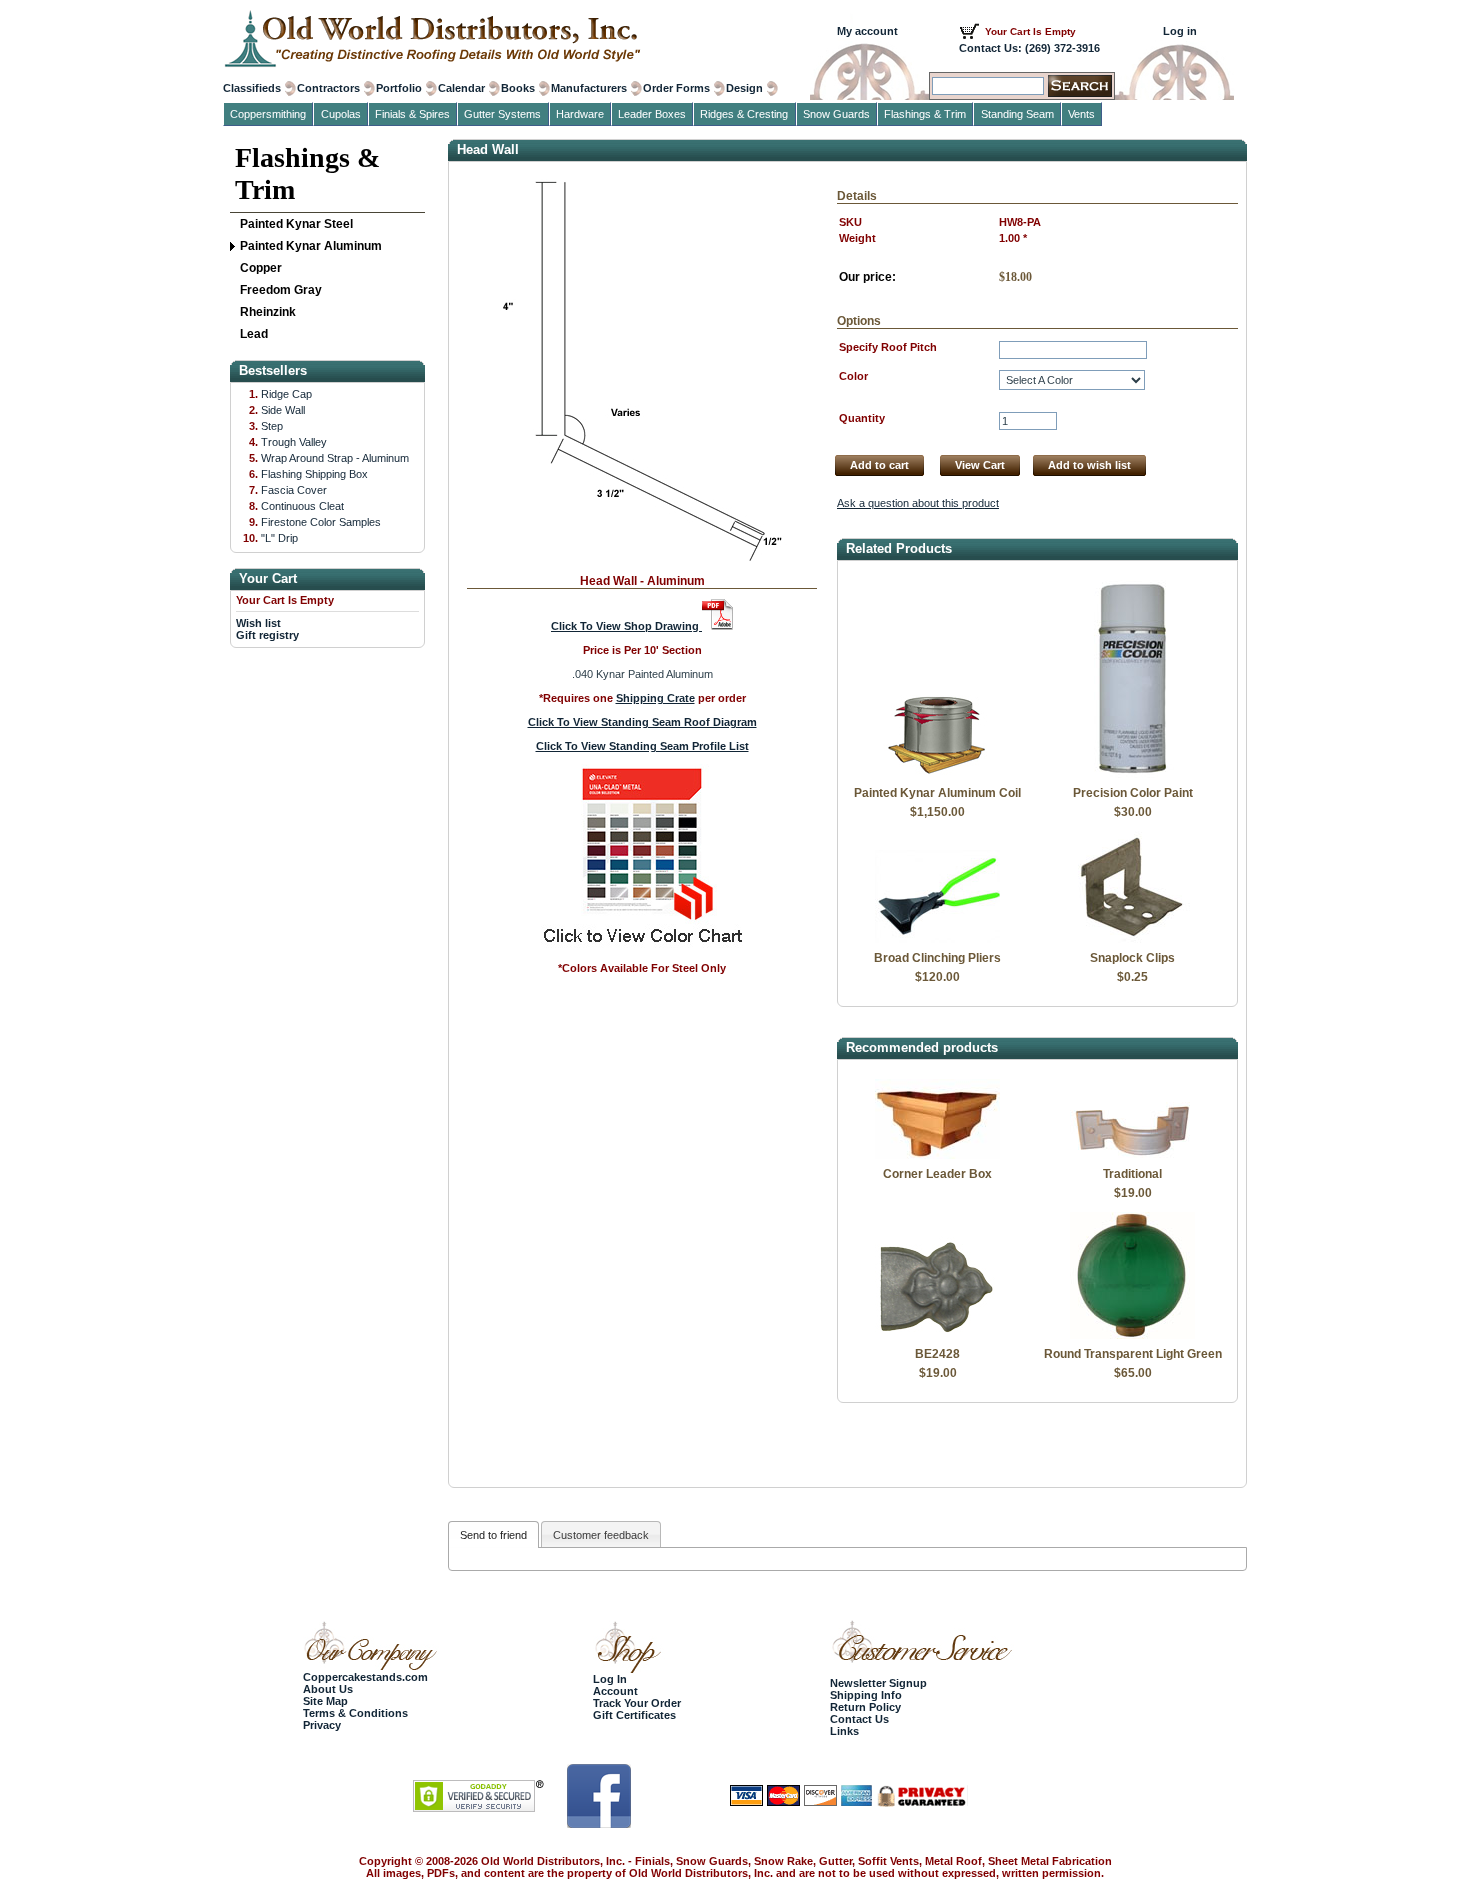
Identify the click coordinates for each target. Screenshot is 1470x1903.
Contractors (328, 88)
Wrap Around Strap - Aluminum (335, 458)
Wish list (258, 623)
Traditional (1132, 1174)
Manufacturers (589, 88)
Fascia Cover (294, 490)
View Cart (980, 465)
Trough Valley (294, 442)
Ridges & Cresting (744, 114)
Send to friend (493, 1535)
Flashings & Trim (307, 173)
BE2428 (937, 1354)
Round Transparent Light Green (1133, 1354)
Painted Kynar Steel (296, 224)
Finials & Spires (412, 114)
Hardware (580, 114)
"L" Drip (279, 538)
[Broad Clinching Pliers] (937, 939)
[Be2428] (937, 1335)
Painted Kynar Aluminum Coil (937, 793)
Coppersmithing (268, 114)
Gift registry (267, 635)
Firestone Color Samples (321, 522)
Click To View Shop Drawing (626, 626)
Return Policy (865, 1707)
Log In (610, 1679)
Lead (254, 334)
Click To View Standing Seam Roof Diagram (642, 722)
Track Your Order (637, 1703)
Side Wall (283, 410)
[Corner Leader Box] (937, 1155)
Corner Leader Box (937, 1174)
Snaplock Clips (1132, 958)
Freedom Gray (281, 290)
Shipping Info (866, 1695)
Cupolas (341, 114)
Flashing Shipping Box (314, 474)
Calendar (461, 88)
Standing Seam (1017, 114)
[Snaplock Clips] (1132, 939)
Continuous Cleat (302, 506)
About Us (328, 1689)
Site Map (325, 1701)
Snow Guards (836, 114)
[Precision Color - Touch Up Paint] (1132, 774)
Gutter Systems (502, 114)
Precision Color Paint (1133, 793)
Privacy (322, 1725)
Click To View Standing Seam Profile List (642, 746)
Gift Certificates (634, 1715)
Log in (1180, 31)
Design (744, 88)
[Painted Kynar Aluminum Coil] (937, 774)
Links (844, 1731)
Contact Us (859, 1719)
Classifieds (252, 88)
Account (615, 1691)
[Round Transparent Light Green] (1132, 1335)
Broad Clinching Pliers (937, 958)
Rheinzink (268, 312)
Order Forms (676, 88)
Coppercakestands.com (365, 1677)
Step (272, 426)
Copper (261, 268)
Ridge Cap (286, 394)
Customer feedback (601, 1535)
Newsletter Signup (878, 1683)
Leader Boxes (652, 114)
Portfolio (399, 88)
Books (518, 88)
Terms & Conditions (355, 1713)
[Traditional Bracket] (1132, 1155)
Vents (1081, 114)
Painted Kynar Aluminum (311, 246)
